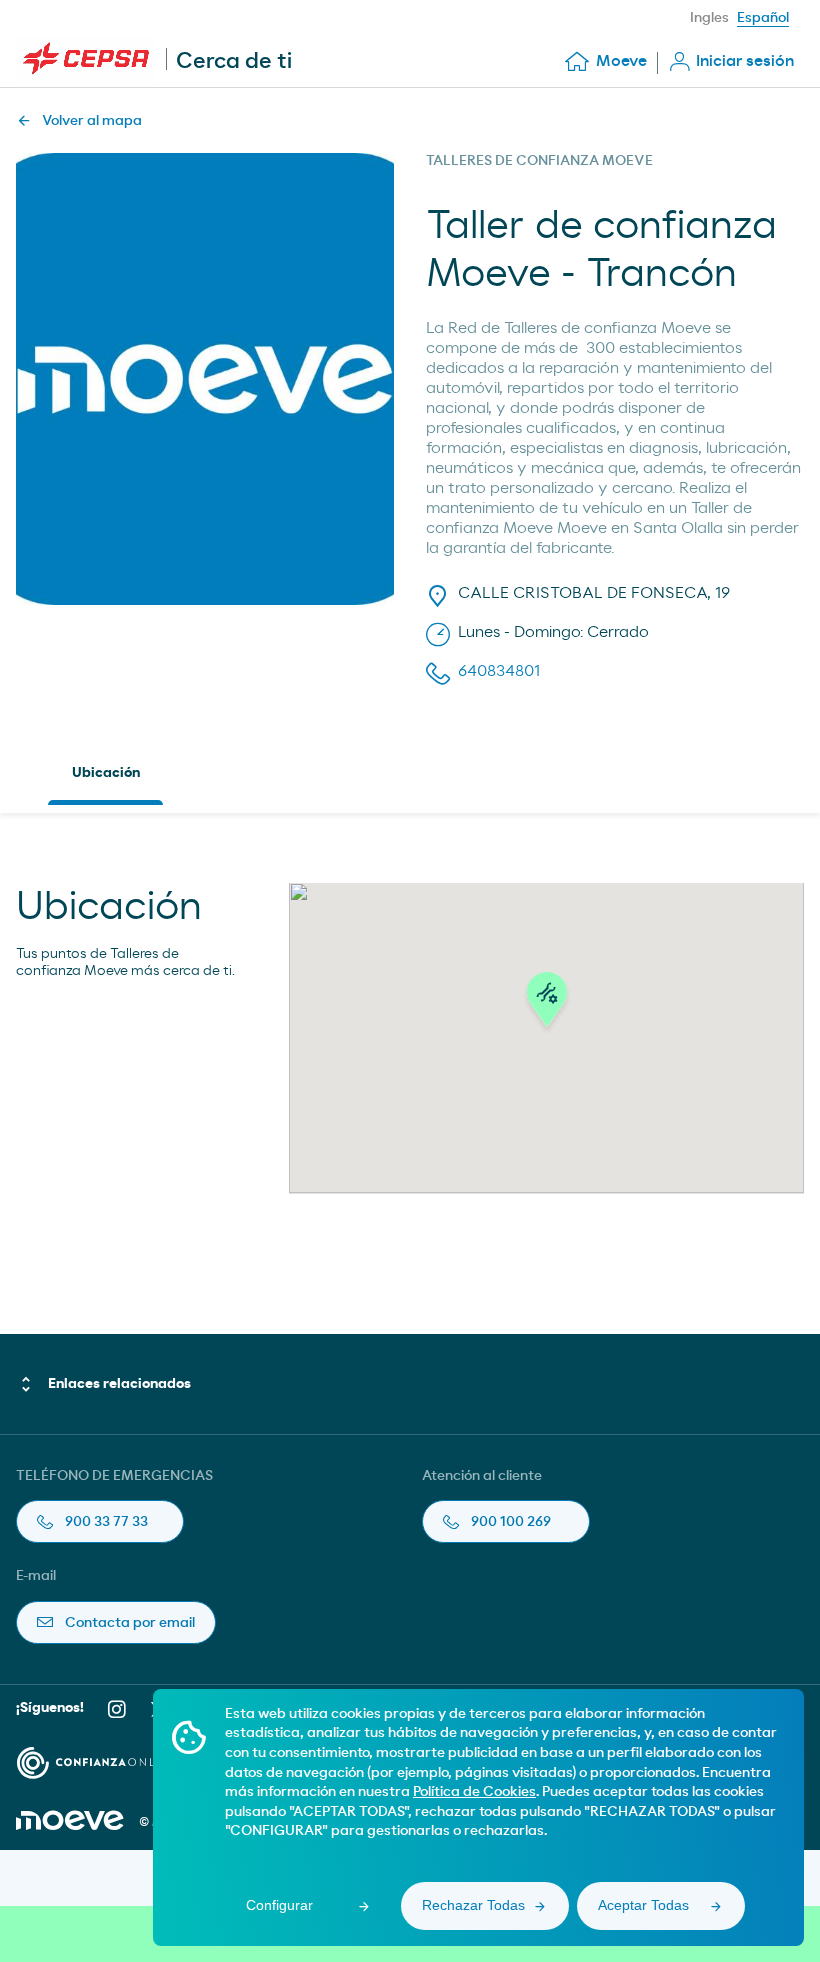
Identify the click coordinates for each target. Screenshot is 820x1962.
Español (763, 18)
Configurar (279, 1905)
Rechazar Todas (473, 1905)
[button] (547, 1005)
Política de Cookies (474, 1792)
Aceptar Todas (643, 1905)
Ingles (709, 18)
